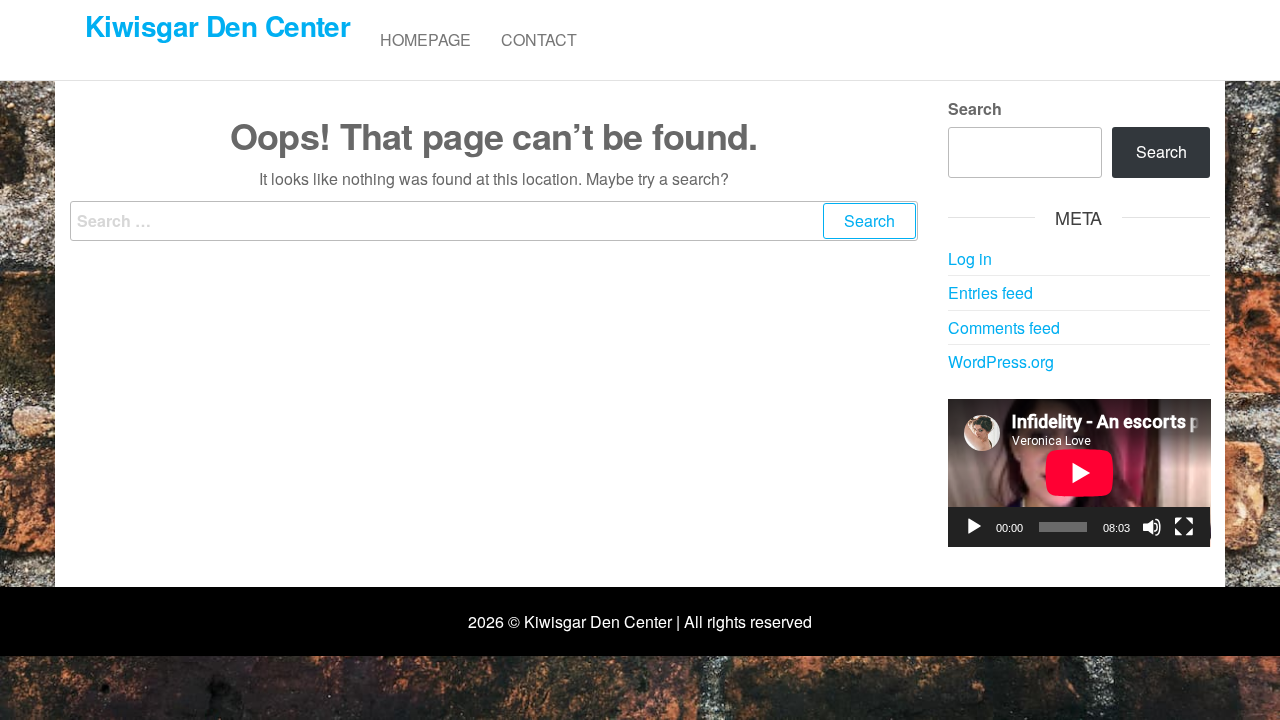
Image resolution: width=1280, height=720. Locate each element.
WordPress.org (1001, 361)
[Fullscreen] (1184, 527)
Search (975, 108)
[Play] (974, 527)
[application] (1079, 473)
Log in (970, 258)
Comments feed (1004, 327)
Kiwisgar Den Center (217, 25)
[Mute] (1152, 527)
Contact (539, 39)
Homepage (425, 39)
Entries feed (990, 292)
